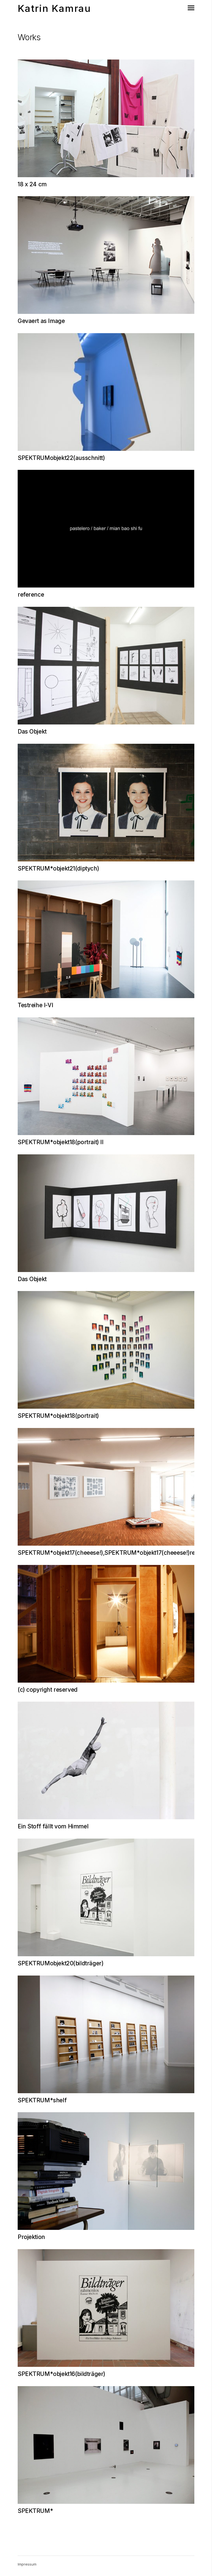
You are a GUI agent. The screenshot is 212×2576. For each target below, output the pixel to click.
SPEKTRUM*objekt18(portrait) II (60, 1142)
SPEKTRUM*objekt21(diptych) (58, 868)
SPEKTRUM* (35, 2511)
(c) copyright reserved (48, 1690)
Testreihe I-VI (35, 1005)
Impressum (27, 2564)
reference (31, 595)
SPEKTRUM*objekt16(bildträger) (61, 2374)
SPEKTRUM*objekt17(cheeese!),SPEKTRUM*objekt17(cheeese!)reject (111, 1553)
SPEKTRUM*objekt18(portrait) (58, 1416)
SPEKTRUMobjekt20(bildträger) (60, 1963)
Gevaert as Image (41, 321)
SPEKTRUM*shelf (42, 2100)
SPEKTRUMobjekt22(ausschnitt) (61, 458)
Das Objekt (32, 731)
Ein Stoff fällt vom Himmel (53, 1826)
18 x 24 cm (32, 184)
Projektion (31, 2237)
